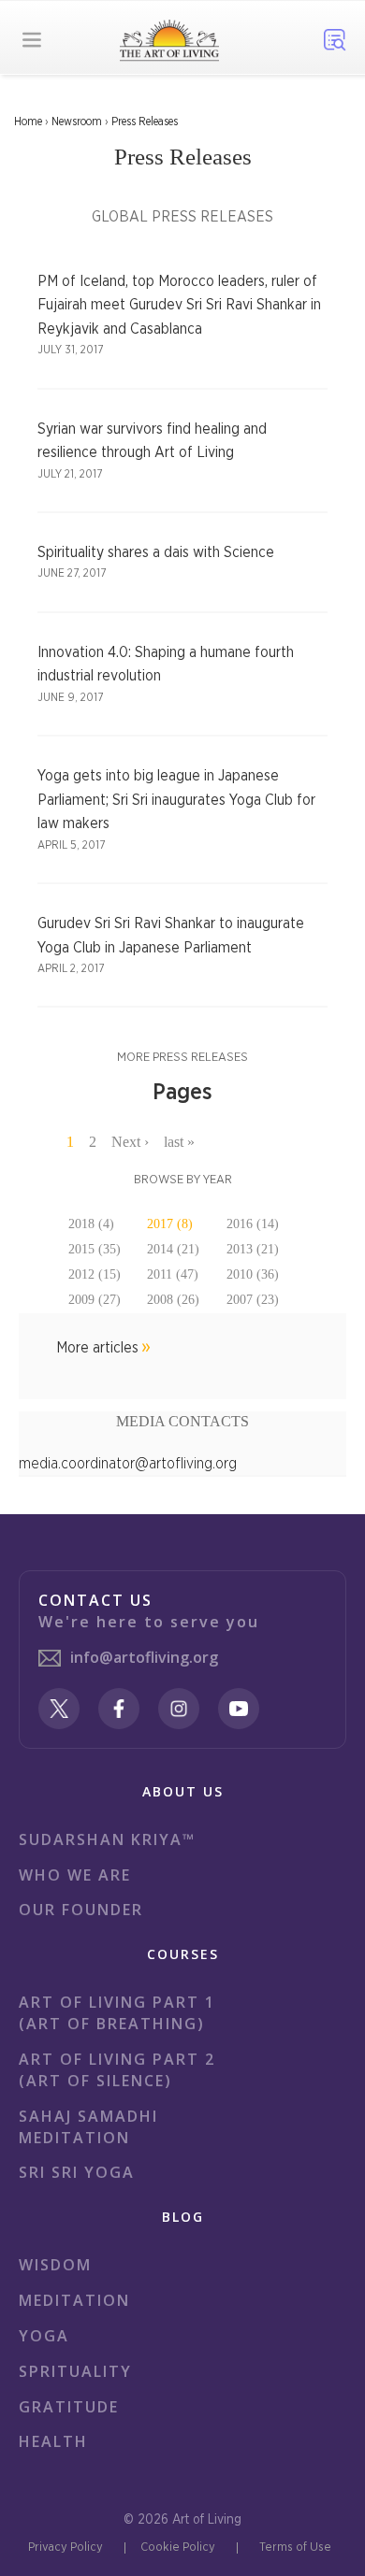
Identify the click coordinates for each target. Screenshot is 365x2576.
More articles (97, 1348)
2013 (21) (253, 1249)
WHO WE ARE (75, 1875)
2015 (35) (95, 1249)
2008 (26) (173, 1300)
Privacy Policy (66, 2547)
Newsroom (77, 122)
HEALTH (53, 2441)
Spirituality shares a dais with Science (156, 552)
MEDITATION (74, 2300)
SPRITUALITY (75, 2371)
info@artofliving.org (144, 1657)
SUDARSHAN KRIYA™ (107, 1839)
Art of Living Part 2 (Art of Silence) (117, 2070)
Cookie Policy (178, 2547)
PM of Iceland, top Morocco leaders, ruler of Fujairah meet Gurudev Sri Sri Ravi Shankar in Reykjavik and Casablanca (179, 305)
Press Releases (145, 122)
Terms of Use (295, 2547)
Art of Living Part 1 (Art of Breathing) (117, 2013)
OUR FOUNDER (81, 1910)
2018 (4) (91, 1224)
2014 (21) (173, 1249)
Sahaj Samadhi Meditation (88, 2127)
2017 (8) (170, 1224)
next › (130, 1142)
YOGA (44, 2336)
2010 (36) (253, 1274)
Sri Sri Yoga (77, 2172)
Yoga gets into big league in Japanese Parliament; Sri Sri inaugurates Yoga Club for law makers (176, 800)
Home (28, 122)
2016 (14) (253, 1224)
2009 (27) (95, 1300)
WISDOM (55, 2265)
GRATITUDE (69, 2407)
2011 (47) (173, 1274)
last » (179, 1142)
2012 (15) (95, 1274)
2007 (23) (253, 1300)
